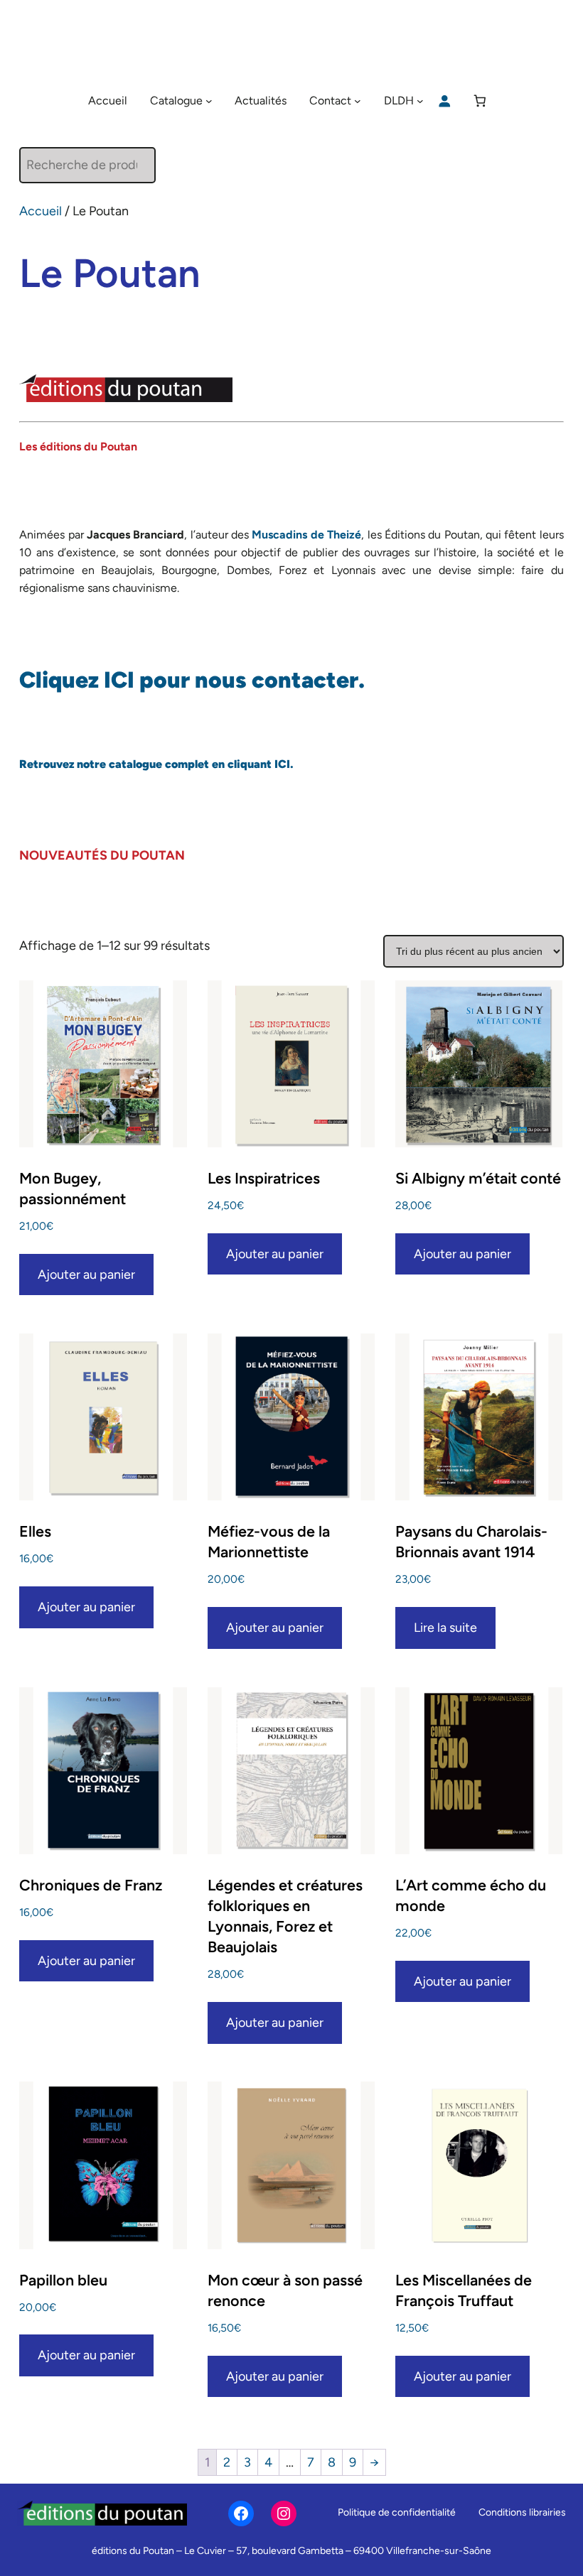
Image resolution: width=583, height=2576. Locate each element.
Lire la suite (445, 1628)
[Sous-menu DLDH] (420, 101)
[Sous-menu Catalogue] (209, 101)
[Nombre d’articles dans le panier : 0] (480, 101)
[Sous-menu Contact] (358, 101)
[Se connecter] (444, 101)
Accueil (41, 211)
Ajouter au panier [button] (86, 1275)
